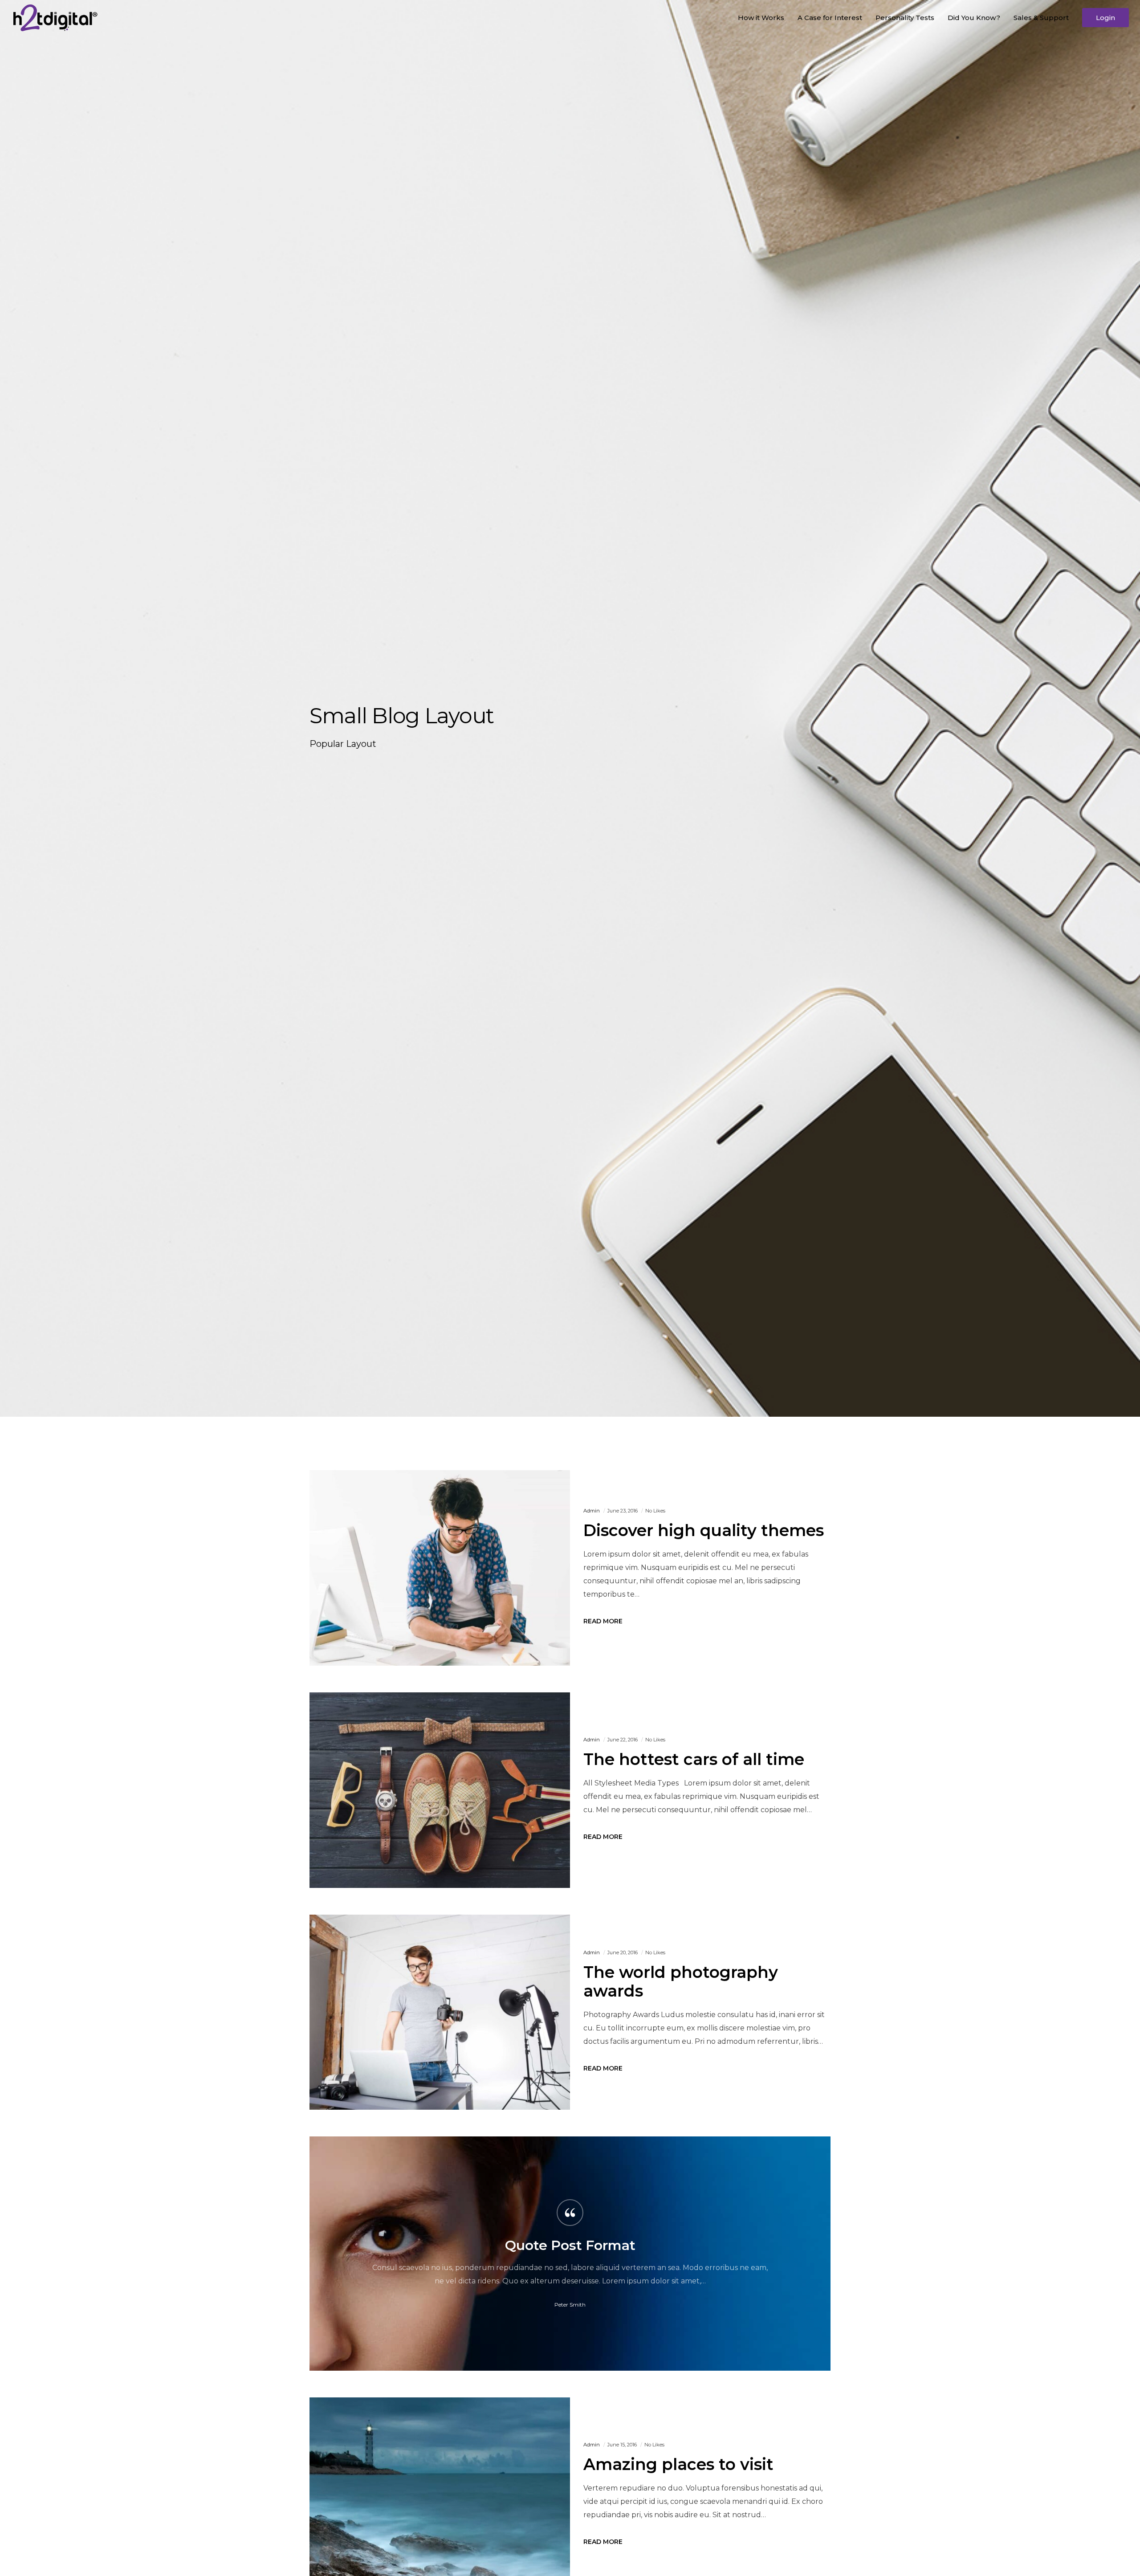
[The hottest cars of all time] (440, 1790)
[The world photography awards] (440, 2012)
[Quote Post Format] (570, 2254)
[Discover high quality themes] (440, 1568)
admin (592, 1511)
